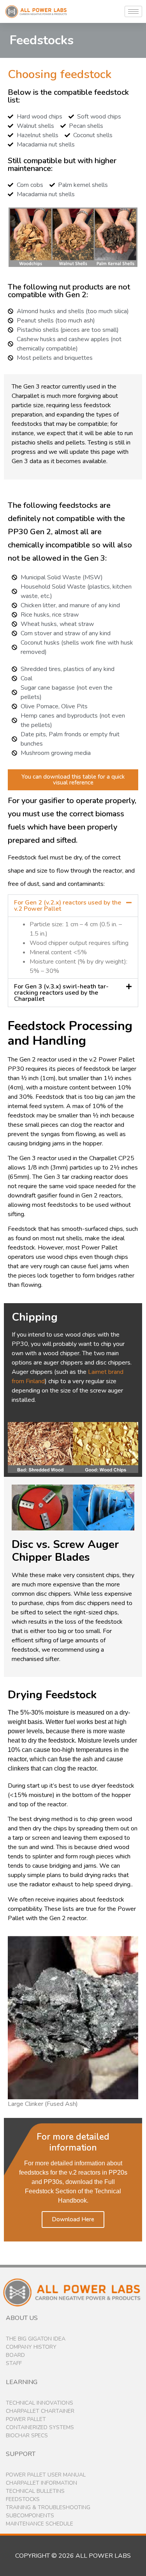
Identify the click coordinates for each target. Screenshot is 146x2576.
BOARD (15, 2355)
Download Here (73, 2219)
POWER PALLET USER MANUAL (46, 2475)
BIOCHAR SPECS (27, 2436)
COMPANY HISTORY (31, 2347)
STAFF (14, 2363)
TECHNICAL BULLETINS (35, 2491)
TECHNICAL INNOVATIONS (40, 2403)
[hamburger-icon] (133, 11)
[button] (73, 906)
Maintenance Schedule (40, 2524)
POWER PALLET (26, 2419)
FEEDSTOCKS (23, 2499)
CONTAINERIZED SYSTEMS (40, 2427)
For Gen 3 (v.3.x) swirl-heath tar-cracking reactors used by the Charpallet (61, 993)
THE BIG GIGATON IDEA (36, 2339)
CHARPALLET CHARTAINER (40, 2411)
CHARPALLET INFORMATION (41, 2483)
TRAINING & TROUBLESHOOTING (48, 2507)
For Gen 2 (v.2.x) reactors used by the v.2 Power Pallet (68, 906)
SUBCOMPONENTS (30, 2516)
